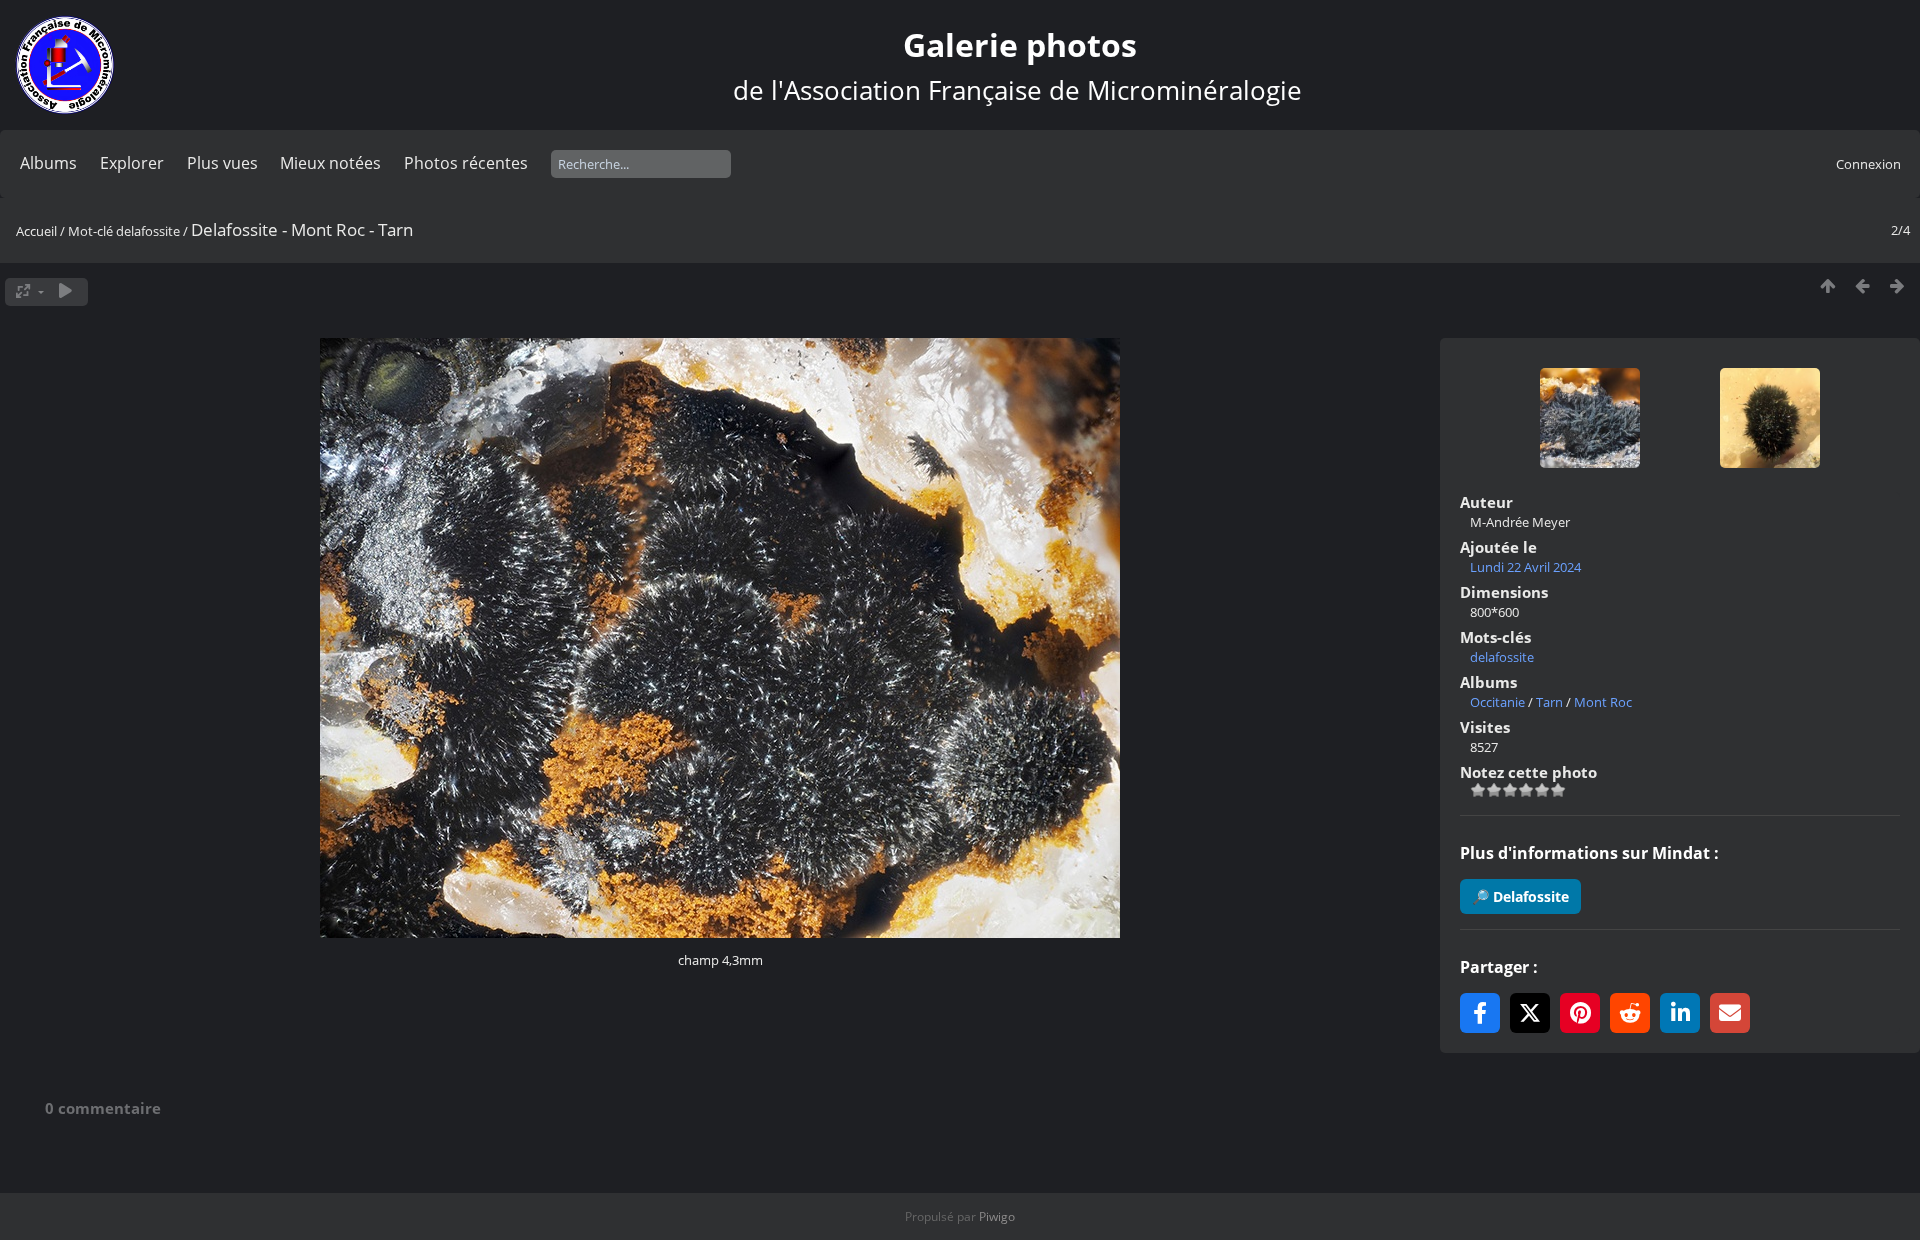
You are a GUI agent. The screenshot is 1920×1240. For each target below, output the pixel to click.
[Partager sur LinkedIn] (1680, 1013)
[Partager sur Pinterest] (1580, 1013)
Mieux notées (330, 163)
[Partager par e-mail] (1730, 1013)
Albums (48, 163)
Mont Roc (1603, 702)
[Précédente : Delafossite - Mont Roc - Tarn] (1862, 286)
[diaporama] (65, 291)
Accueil (36, 231)
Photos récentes (466, 163)
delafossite (148, 231)
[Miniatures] (1827, 286)
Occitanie (1497, 702)
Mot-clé (90, 231)
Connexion (1868, 164)
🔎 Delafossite (1520, 896)
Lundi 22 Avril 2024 (1525, 567)
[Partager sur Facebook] (1480, 1013)
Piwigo (997, 1216)
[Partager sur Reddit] (1630, 1013)
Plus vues (222, 163)
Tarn (1549, 702)
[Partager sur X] (1530, 1013)
